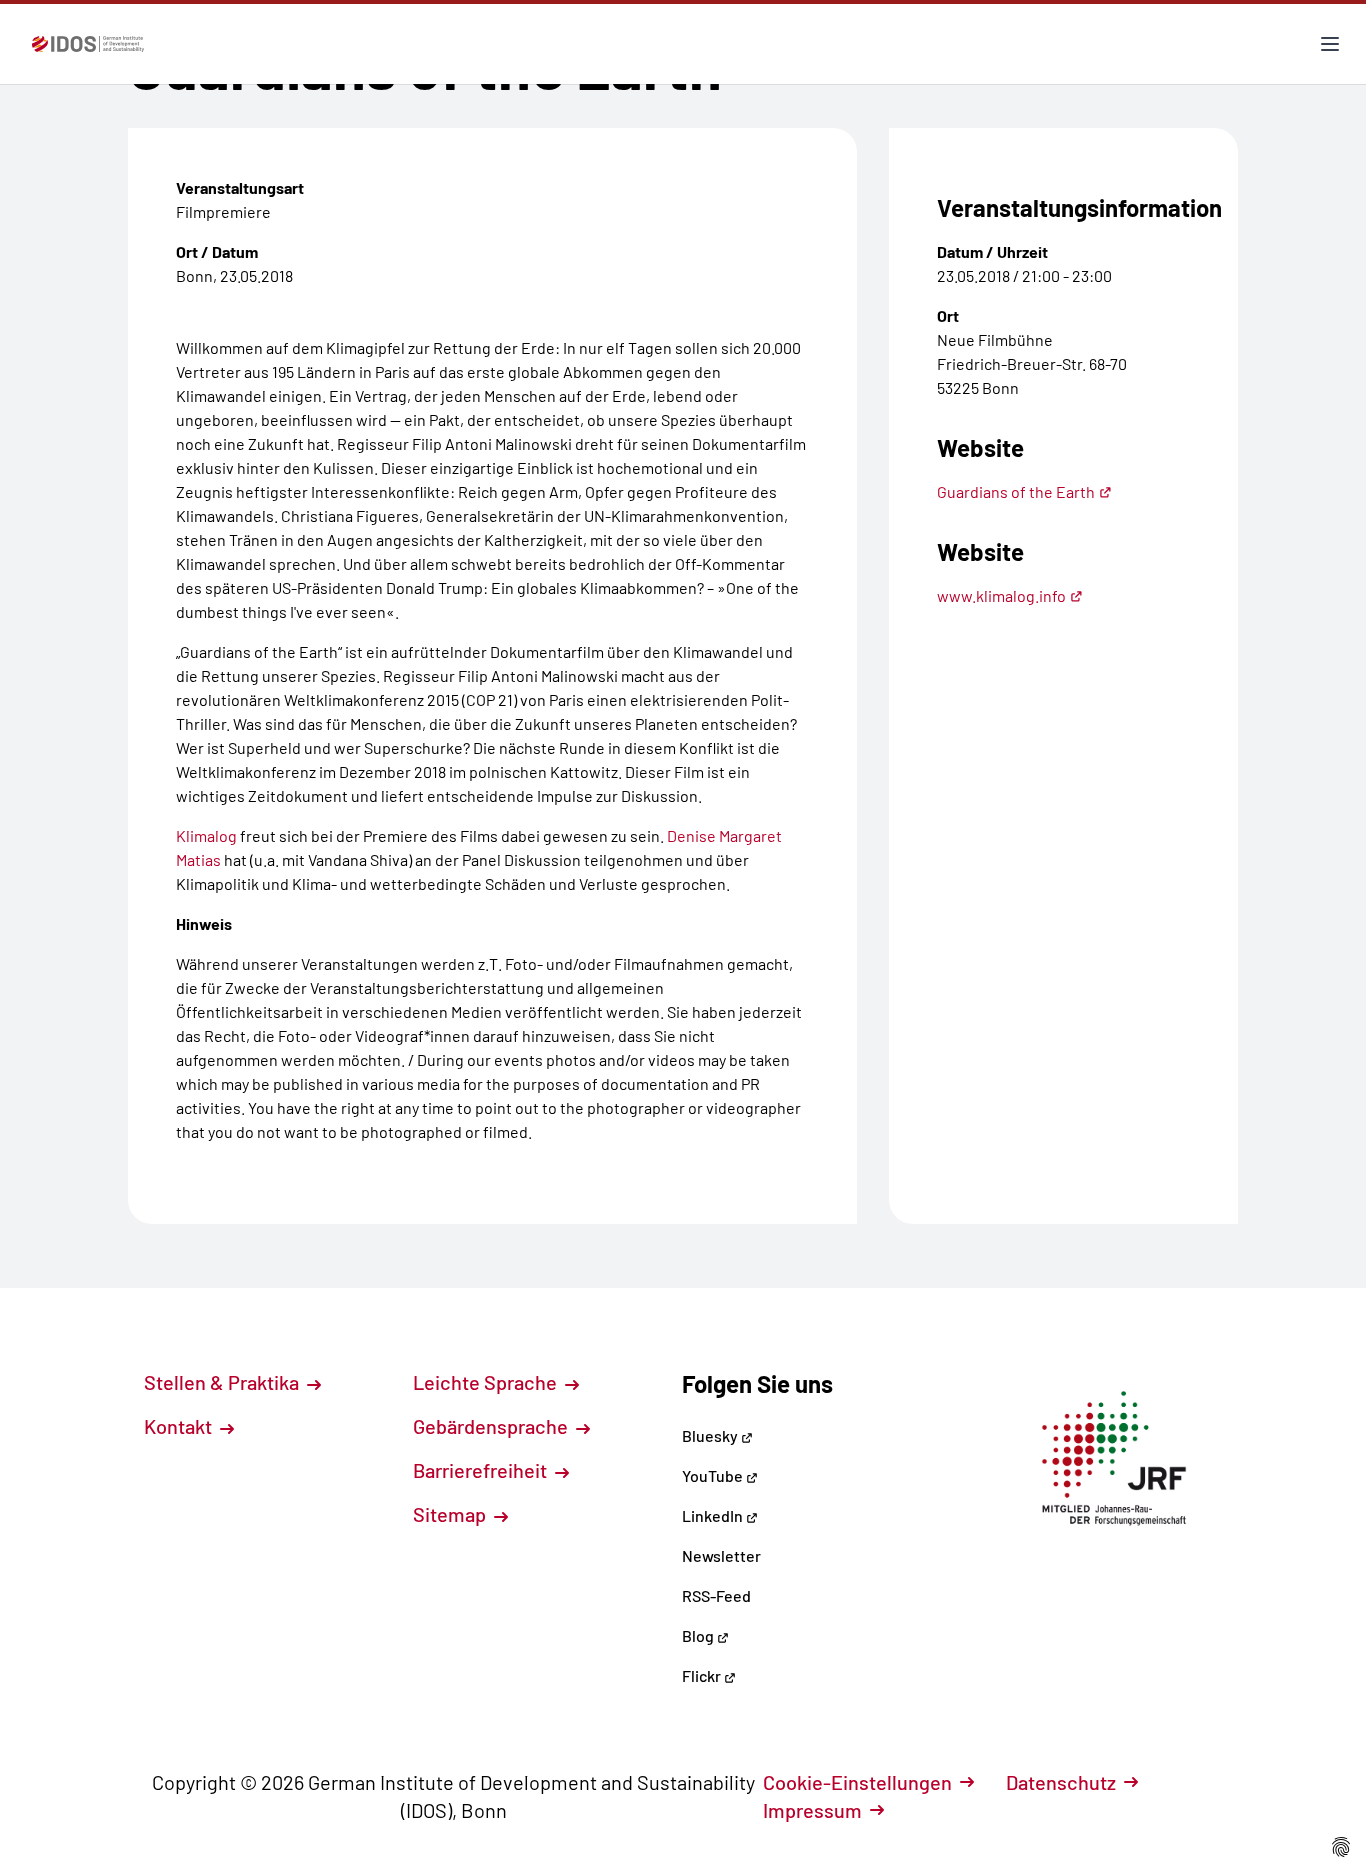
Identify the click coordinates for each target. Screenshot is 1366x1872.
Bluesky (711, 1435)
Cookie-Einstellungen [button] (857, 1782)
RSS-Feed (716, 1595)
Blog (699, 1635)
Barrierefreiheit (482, 1470)
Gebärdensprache (492, 1426)
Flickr (703, 1675)
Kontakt (180, 1426)
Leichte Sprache (487, 1382)
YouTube (714, 1475)
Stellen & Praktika (223, 1382)
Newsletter (721, 1555)
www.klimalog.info (1001, 595)
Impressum (812, 1810)
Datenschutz (1061, 1782)
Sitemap (451, 1514)
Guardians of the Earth (1016, 491)
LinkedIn (714, 1515)
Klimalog (206, 835)
